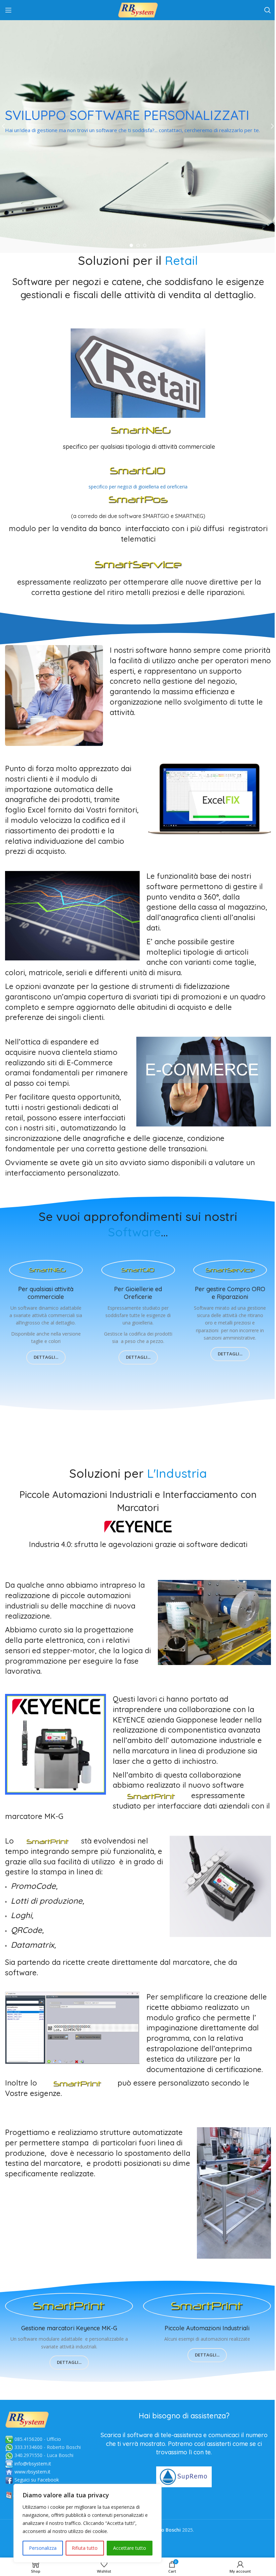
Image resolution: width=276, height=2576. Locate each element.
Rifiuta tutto (85, 2548)
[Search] (268, 10)
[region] (88, 2523)
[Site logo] (138, 10)
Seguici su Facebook (37, 2480)
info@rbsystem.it (33, 2464)
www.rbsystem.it (32, 2472)
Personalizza (43, 2548)
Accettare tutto (130, 2548)
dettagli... (46, 1357)
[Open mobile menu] (8, 10)
